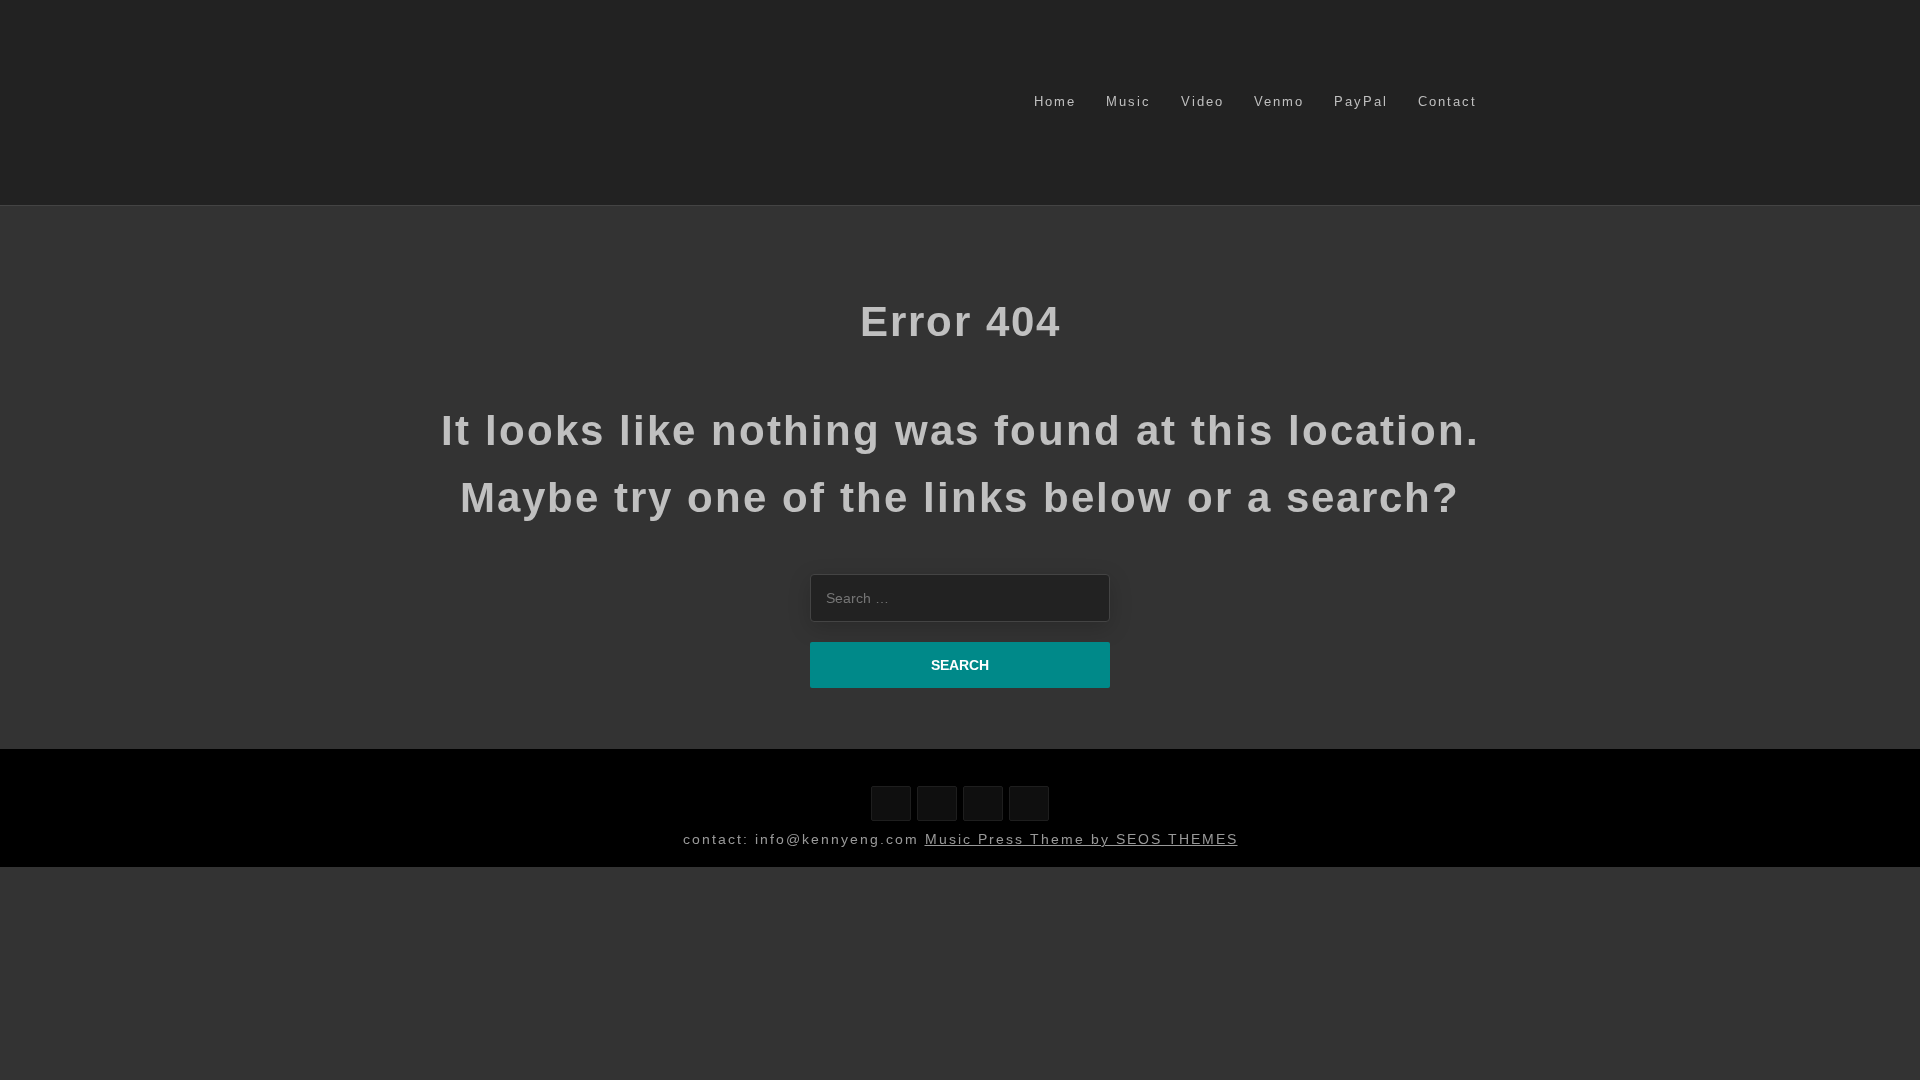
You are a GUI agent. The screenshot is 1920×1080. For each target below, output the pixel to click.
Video (1202, 101)
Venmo (1279, 101)
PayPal (1361, 101)
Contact (1447, 101)
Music (1128, 101)
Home (1055, 101)
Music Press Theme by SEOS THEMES (1081, 839)
